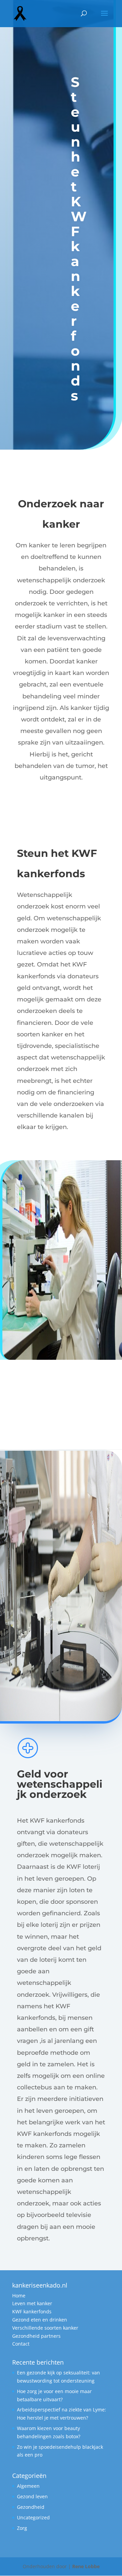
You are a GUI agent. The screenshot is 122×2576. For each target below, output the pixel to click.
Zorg (22, 2528)
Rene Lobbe (86, 2566)
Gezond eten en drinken (40, 2320)
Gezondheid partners (36, 2336)
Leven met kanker (32, 2303)
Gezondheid (31, 2507)
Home (19, 2296)
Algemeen (28, 2486)
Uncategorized (33, 2517)
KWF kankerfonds (32, 2311)
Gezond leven (32, 2496)
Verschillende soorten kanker (45, 2328)
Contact (21, 2344)
